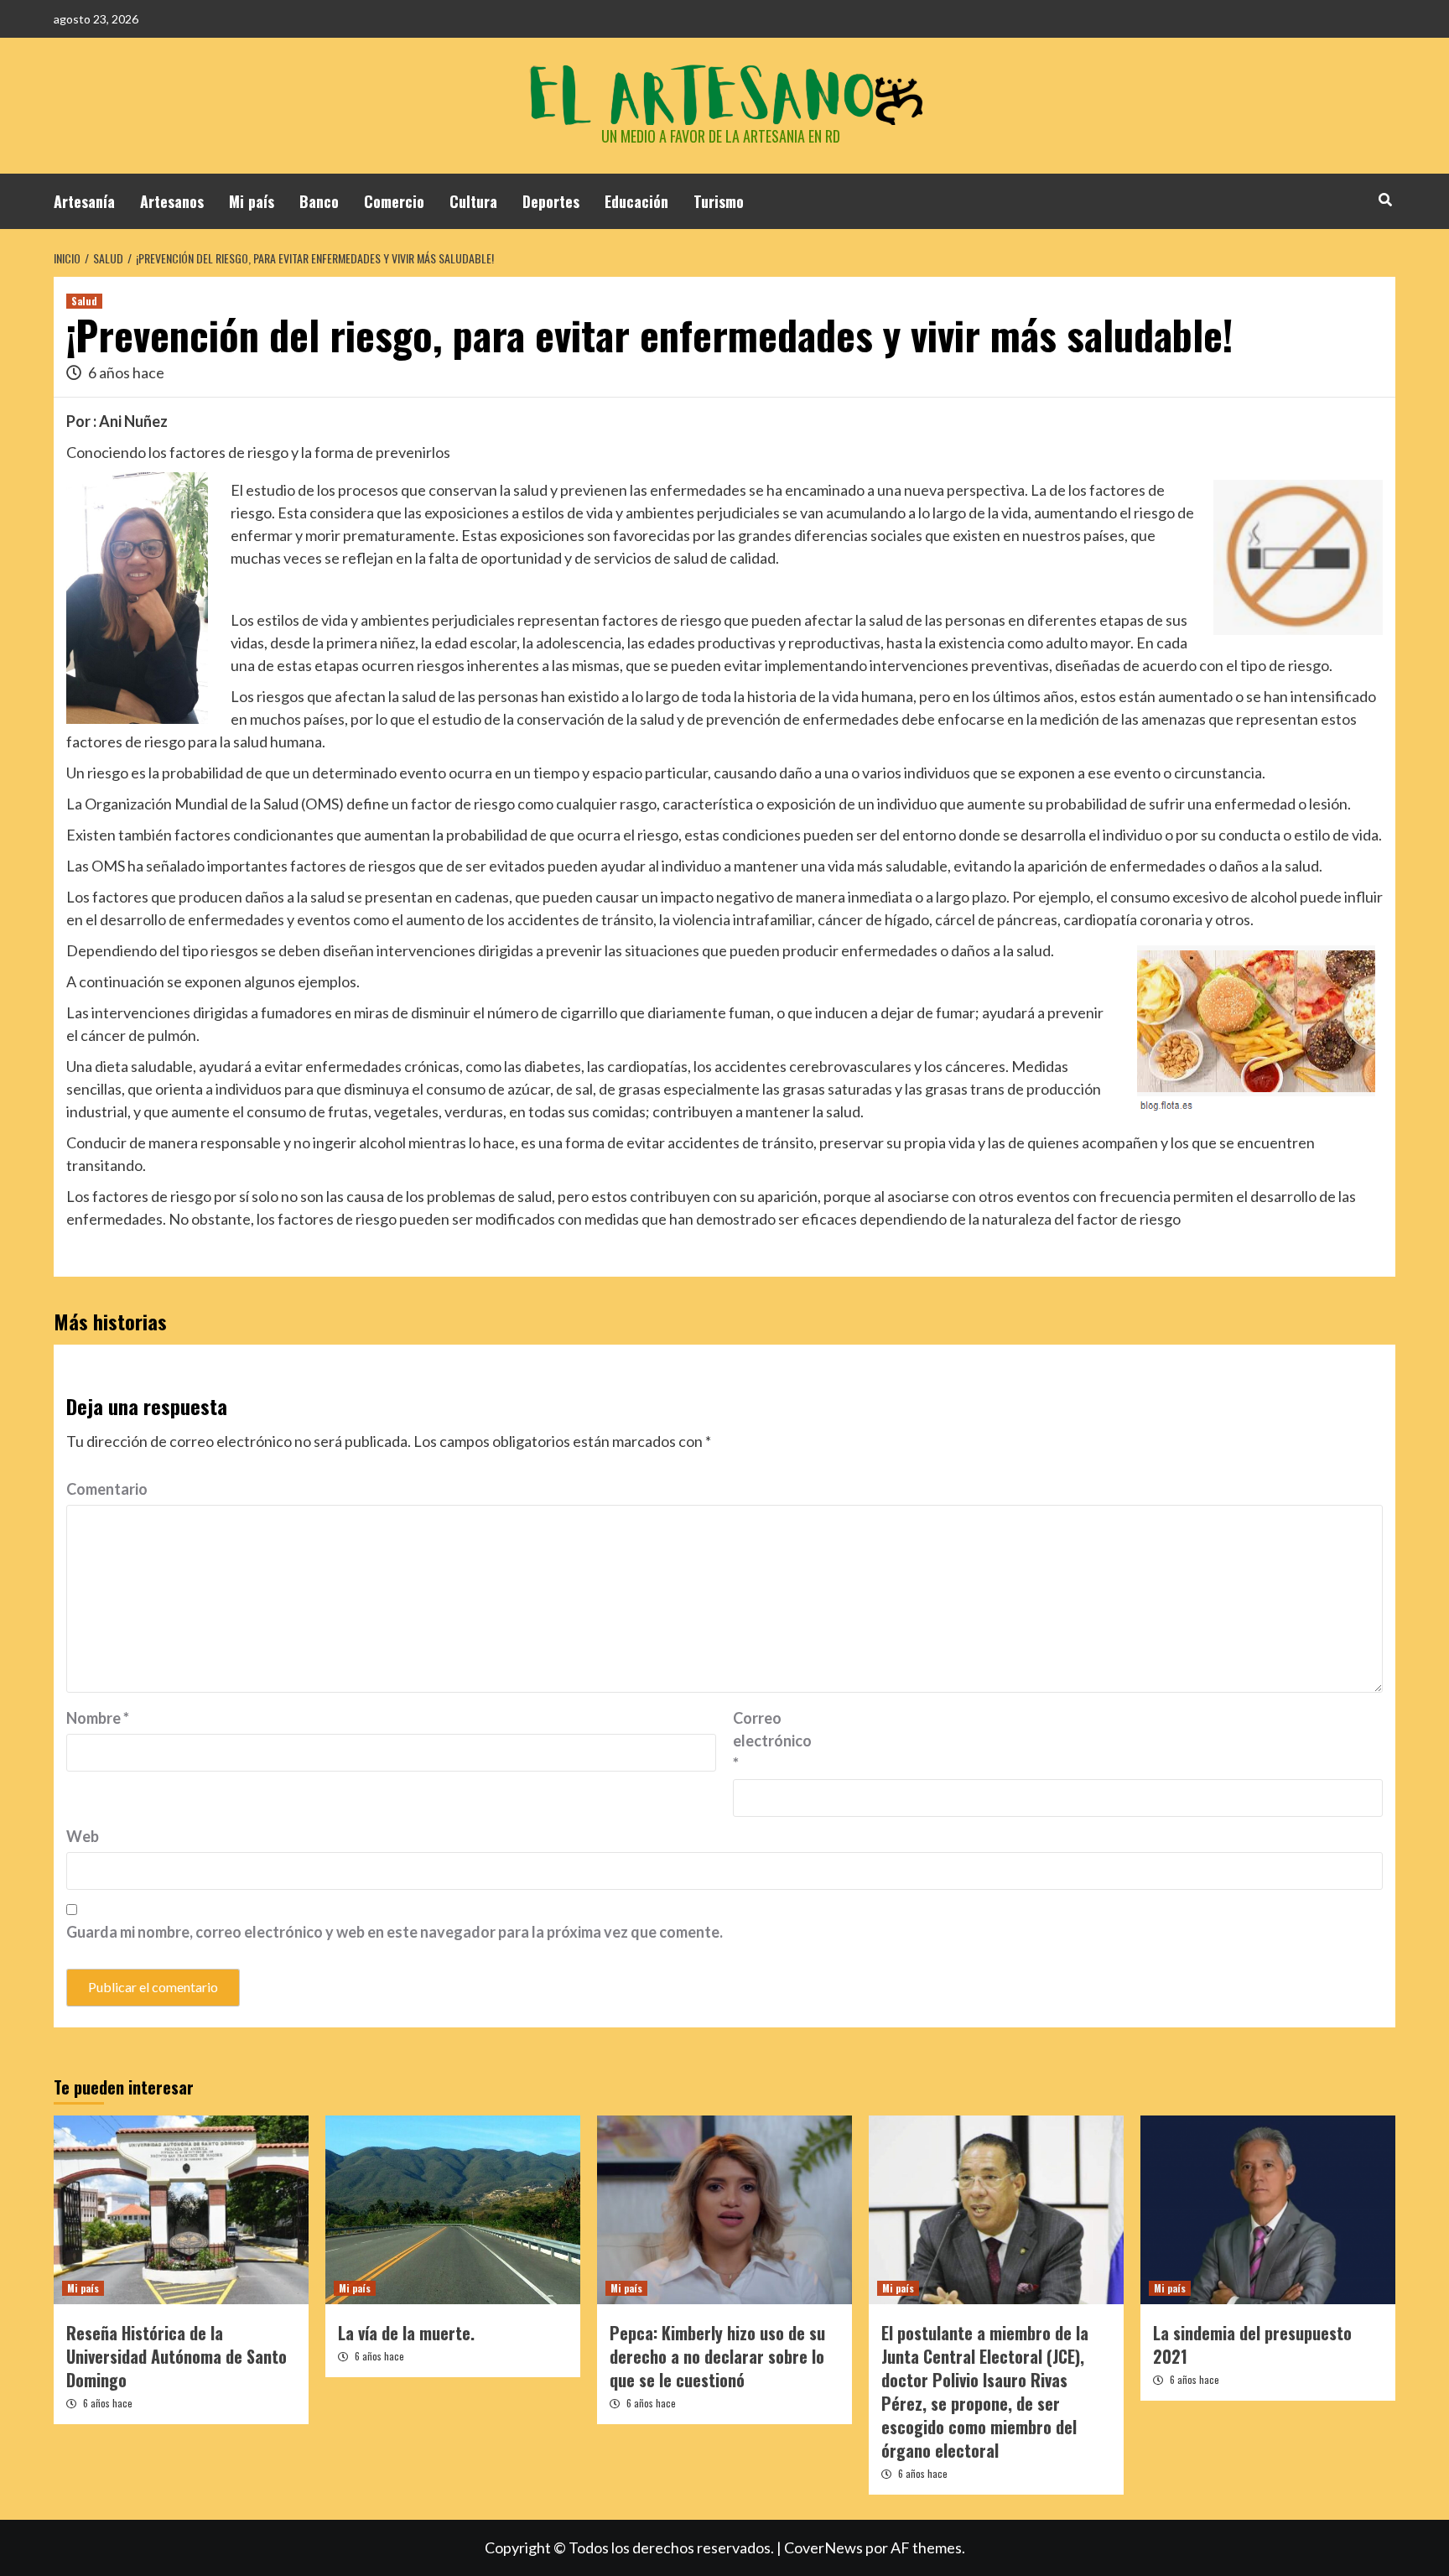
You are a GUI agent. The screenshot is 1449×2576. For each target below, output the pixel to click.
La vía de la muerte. (406, 2333)
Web (83, 1836)
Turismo (719, 201)
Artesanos (172, 201)
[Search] (1385, 199)
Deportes (551, 201)
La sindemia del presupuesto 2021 (1252, 2344)
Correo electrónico (772, 1741)
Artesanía (84, 201)
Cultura (473, 201)
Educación (636, 201)
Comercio (394, 201)
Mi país (252, 201)
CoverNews (823, 2547)
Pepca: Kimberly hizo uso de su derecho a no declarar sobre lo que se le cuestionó (717, 2356)
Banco (319, 201)
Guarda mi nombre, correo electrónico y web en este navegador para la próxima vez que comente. (395, 1932)
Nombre (98, 1718)
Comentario (107, 1489)
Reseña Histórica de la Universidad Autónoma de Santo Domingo (177, 2356)
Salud (84, 301)
